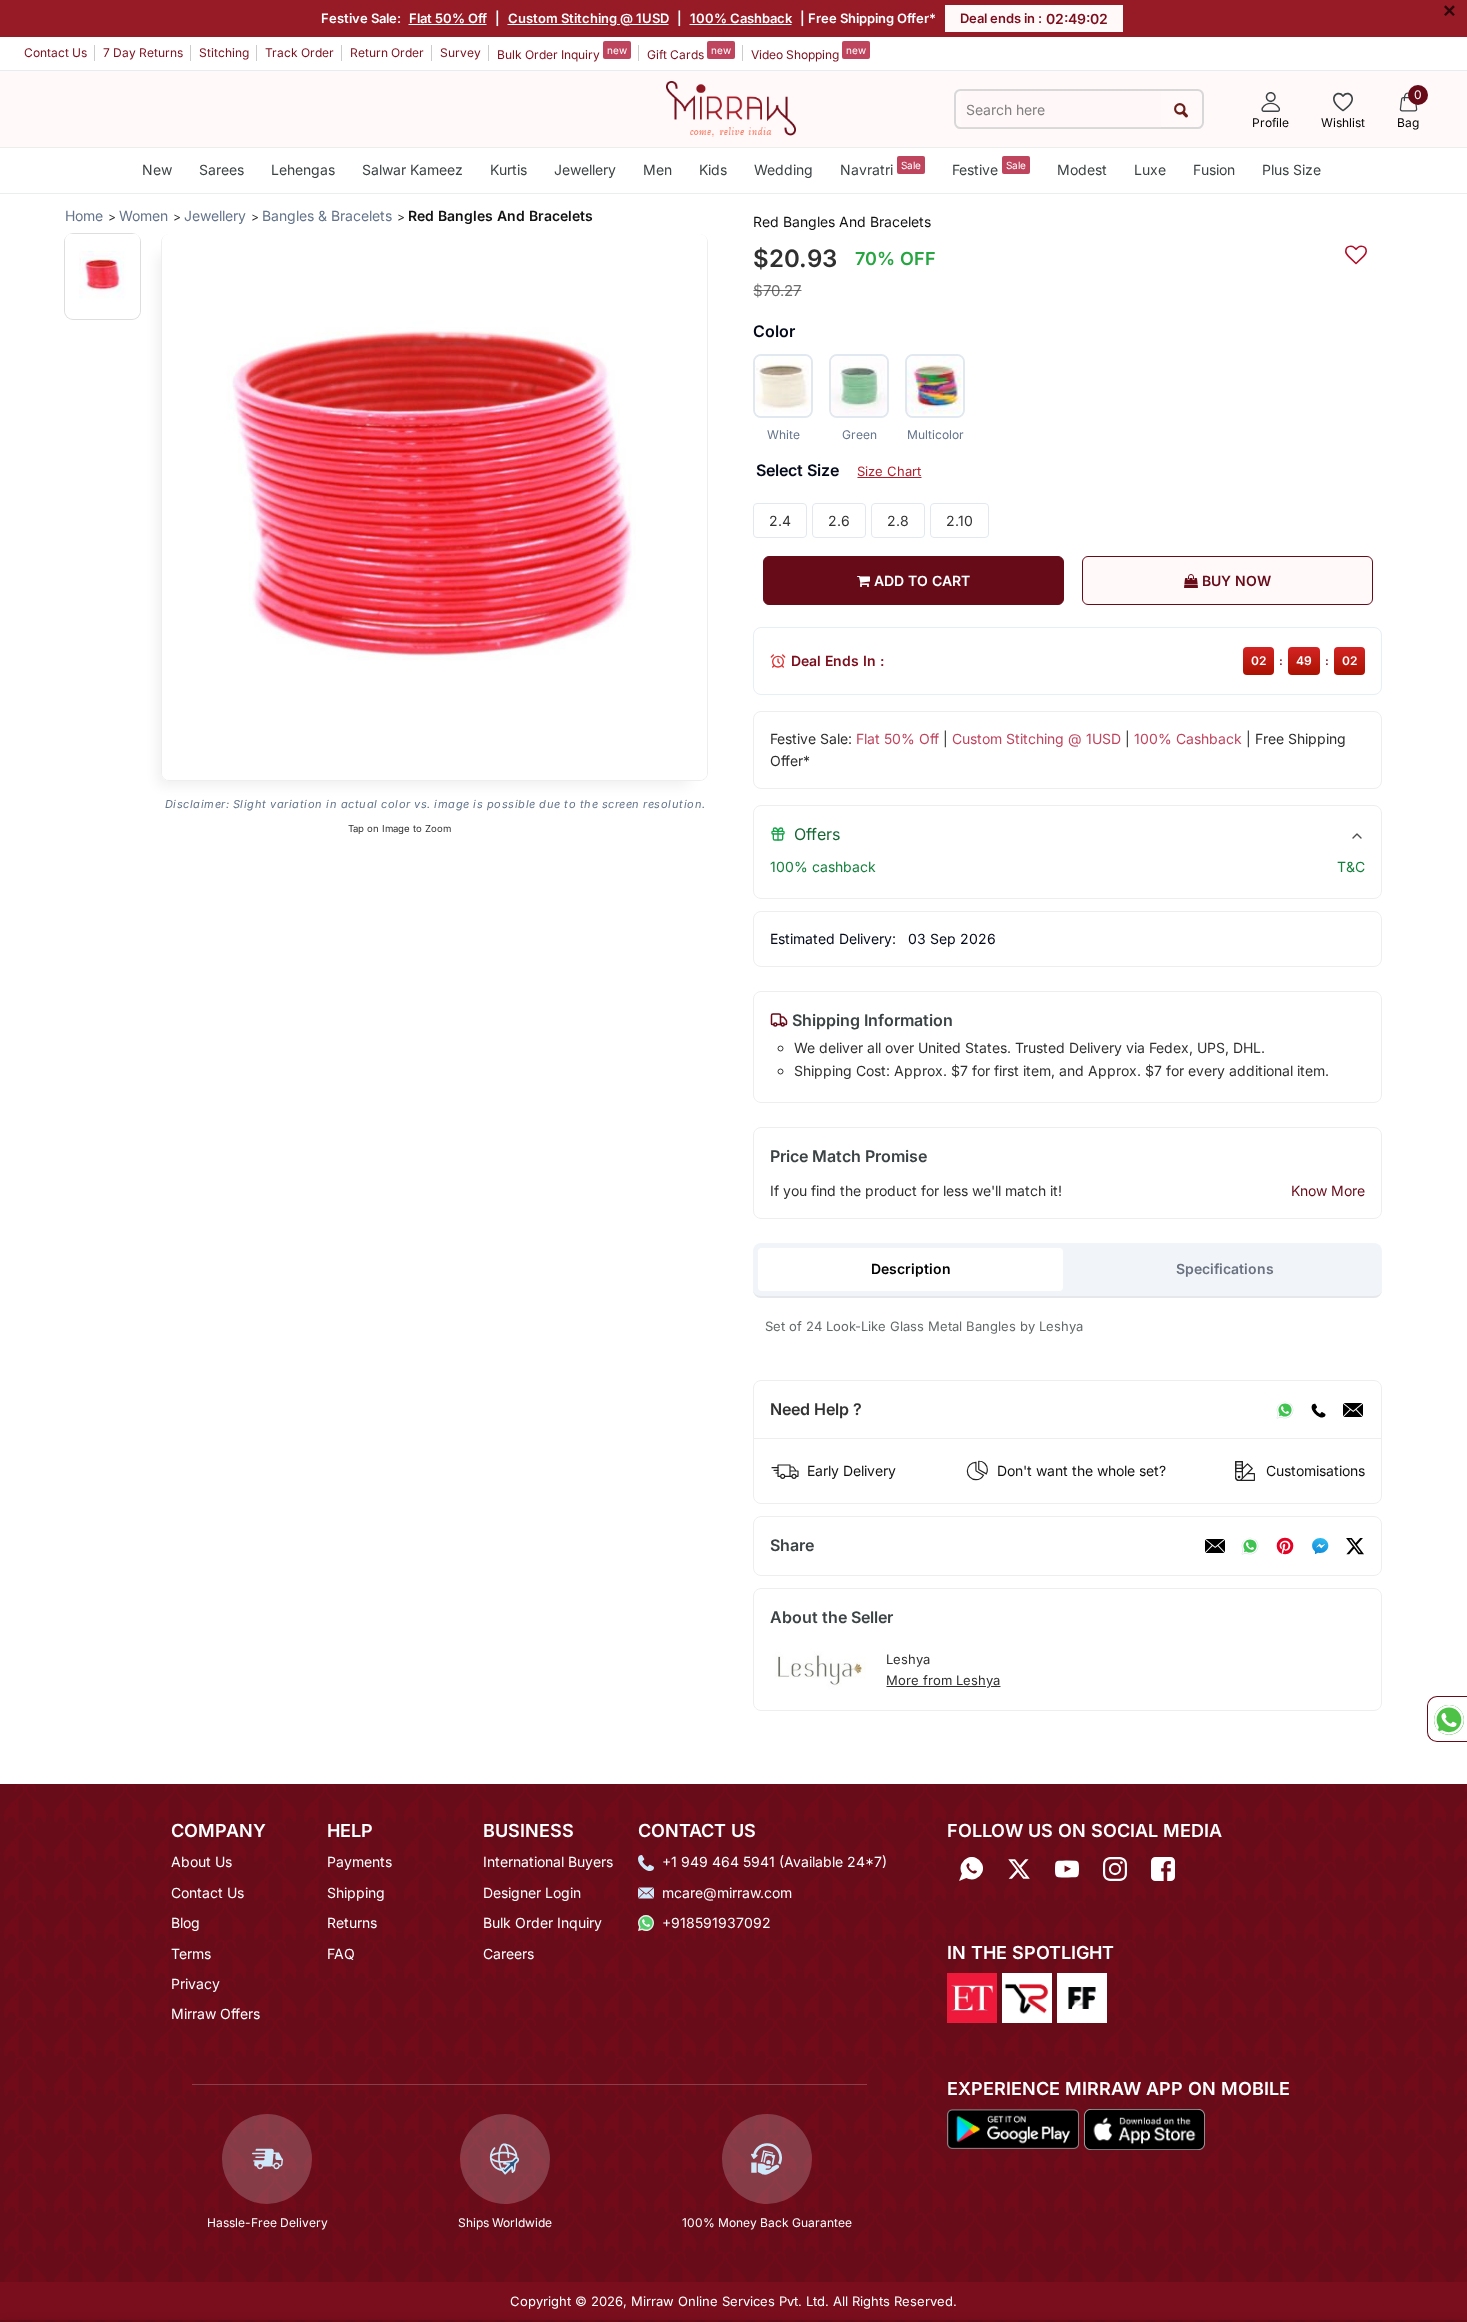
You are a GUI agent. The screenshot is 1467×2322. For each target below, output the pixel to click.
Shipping (356, 1892)
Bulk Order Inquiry (562, 53)
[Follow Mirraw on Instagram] (1115, 1868)
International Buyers (548, 1861)
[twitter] (1355, 1546)
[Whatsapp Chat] (1447, 1719)
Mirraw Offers (215, 2013)
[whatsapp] (1250, 1546)
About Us (201, 1861)
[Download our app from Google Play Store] (1013, 2128)
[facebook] (1320, 1546)
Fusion (1214, 169)
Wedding (783, 169)
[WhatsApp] (1285, 1410)
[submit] (1181, 109)
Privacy (195, 1983)
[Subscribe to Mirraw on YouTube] (1067, 1868)
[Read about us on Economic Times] (972, 1996)
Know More (1328, 1190)
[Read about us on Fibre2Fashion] (1082, 1996)
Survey (460, 52)
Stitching (224, 52)
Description (911, 1268)
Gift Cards (689, 53)
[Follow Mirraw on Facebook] (1163, 1868)
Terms (191, 1953)
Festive (989, 168)
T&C (1351, 866)
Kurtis (508, 169)
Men (657, 169)
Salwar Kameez (412, 169)
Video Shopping (808, 53)
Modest (1082, 169)
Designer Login (532, 1892)
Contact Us (55, 52)
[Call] (1318, 1410)
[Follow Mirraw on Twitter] (1019, 1868)
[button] (102, 275)
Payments (359, 1861)
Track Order (299, 52)
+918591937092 (716, 1922)
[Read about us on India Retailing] (1027, 1996)
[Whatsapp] (971, 1868)
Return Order (387, 52)
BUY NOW (1234, 580)
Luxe (1150, 169)
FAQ (341, 1953)
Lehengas (303, 169)
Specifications (1225, 1268)
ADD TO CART (920, 580)
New (157, 169)
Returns (352, 1922)
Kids (713, 169)
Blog (185, 1922)
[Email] (1353, 1410)
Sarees (221, 169)
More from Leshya (943, 1680)
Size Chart (889, 471)
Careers (508, 1953)
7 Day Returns (143, 52)
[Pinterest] (1285, 1546)
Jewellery (585, 169)
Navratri (880, 168)
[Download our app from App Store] (1144, 2128)
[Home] (731, 107)
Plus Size (1291, 169)
